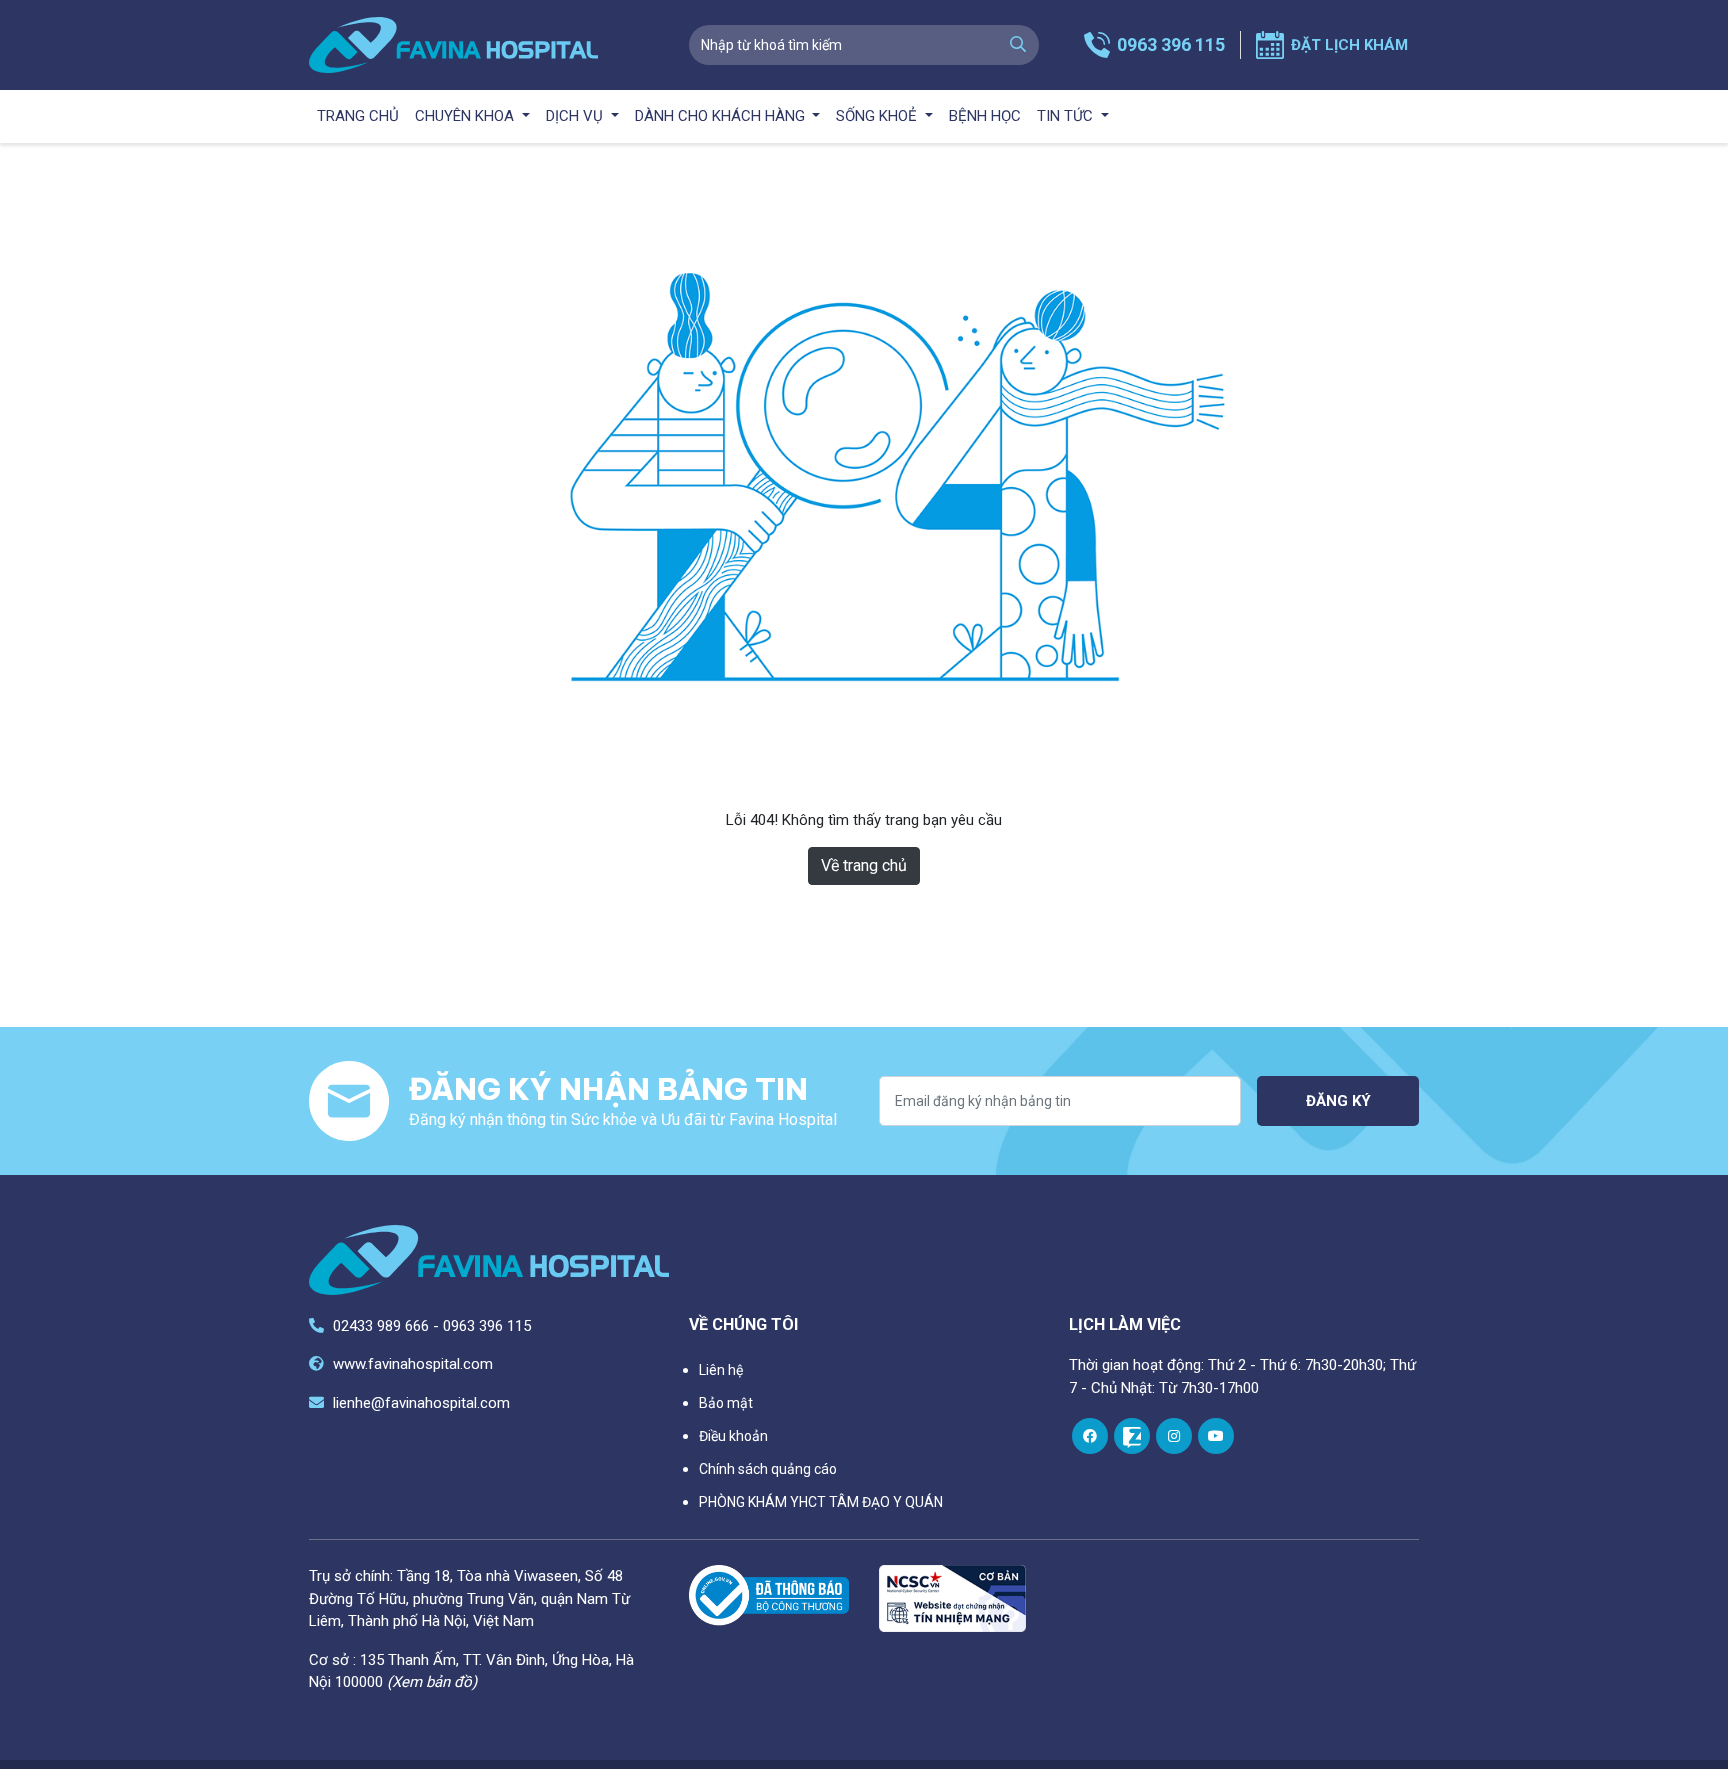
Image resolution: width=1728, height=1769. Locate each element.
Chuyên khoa (466, 116)
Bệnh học (985, 116)
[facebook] (1090, 1436)
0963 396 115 (1171, 44)
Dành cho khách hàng (722, 116)
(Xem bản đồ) (432, 1682)
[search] (1018, 45)
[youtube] (1216, 1436)
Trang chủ (358, 116)
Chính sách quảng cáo (768, 1469)
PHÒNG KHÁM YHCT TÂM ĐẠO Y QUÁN (821, 1502)
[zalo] (1132, 1436)
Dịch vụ (576, 116)
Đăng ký (1338, 1101)
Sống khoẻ (878, 116)
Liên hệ (721, 1370)
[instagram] (1174, 1436)
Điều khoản (733, 1436)
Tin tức (1067, 116)
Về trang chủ (864, 865)
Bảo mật (726, 1403)
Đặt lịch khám (1349, 45)
